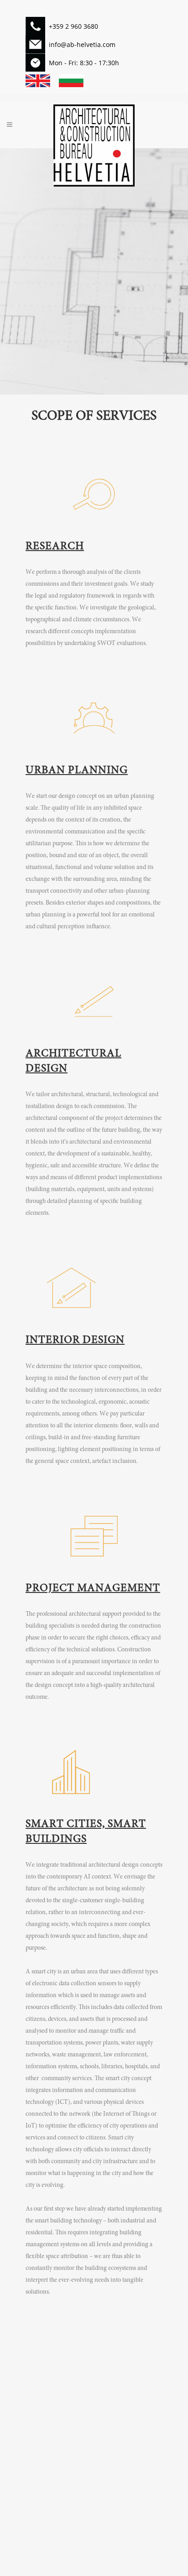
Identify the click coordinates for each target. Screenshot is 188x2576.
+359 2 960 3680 (73, 26)
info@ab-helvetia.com (82, 44)
